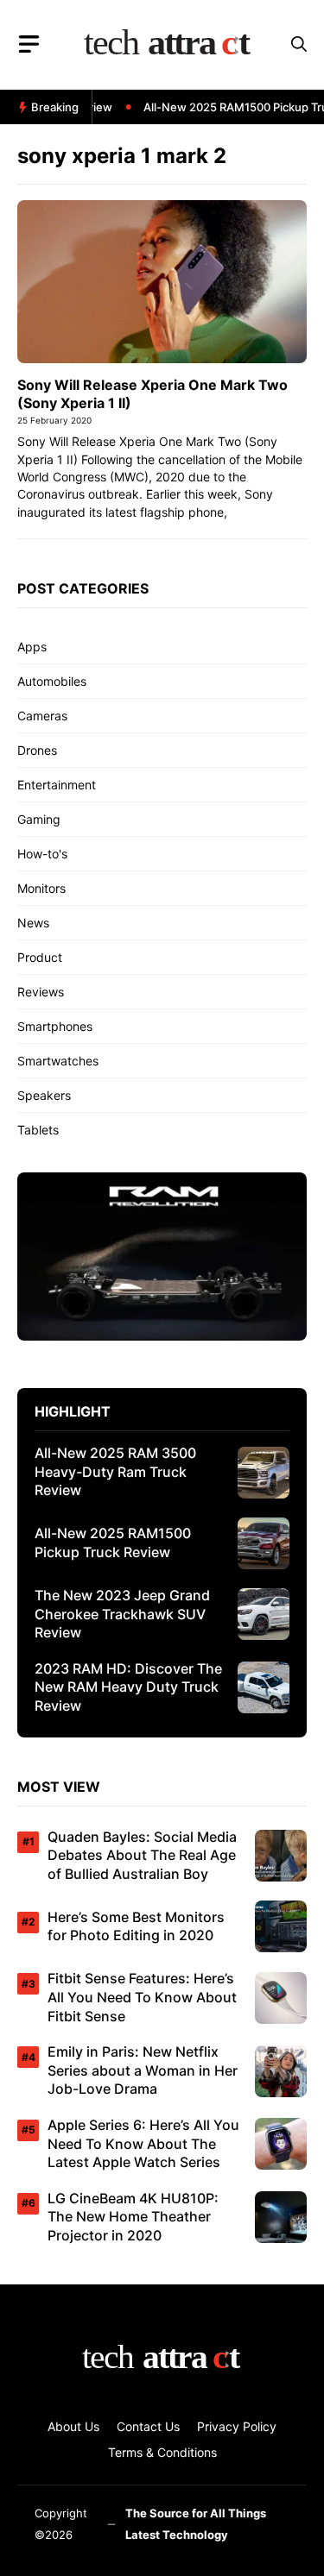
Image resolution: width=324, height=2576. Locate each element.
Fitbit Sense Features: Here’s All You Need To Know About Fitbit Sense (142, 1997)
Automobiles (52, 681)
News (33, 923)
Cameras (42, 716)
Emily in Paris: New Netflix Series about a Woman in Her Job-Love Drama (143, 2070)
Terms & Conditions (162, 2452)
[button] (299, 44)
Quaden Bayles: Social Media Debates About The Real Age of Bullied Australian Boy (142, 1855)
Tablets (38, 1130)
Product (40, 957)
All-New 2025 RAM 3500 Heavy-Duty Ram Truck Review (115, 1471)
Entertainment (57, 785)
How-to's (42, 854)
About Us (73, 2426)
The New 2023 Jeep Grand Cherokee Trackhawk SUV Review (122, 1614)
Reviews (41, 992)
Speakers (44, 1095)
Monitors (41, 888)
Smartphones (55, 1026)
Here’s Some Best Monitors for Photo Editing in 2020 (136, 1926)
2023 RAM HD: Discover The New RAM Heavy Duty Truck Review (128, 1687)
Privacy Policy (237, 2426)
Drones (37, 750)
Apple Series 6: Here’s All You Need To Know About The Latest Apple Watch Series (143, 2143)
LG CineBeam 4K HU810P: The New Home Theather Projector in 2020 (133, 2217)
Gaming (39, 819)
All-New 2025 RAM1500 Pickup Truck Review (113, 1542)
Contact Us (148, 2426)
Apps (32, 647)
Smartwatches (58, 1061)
